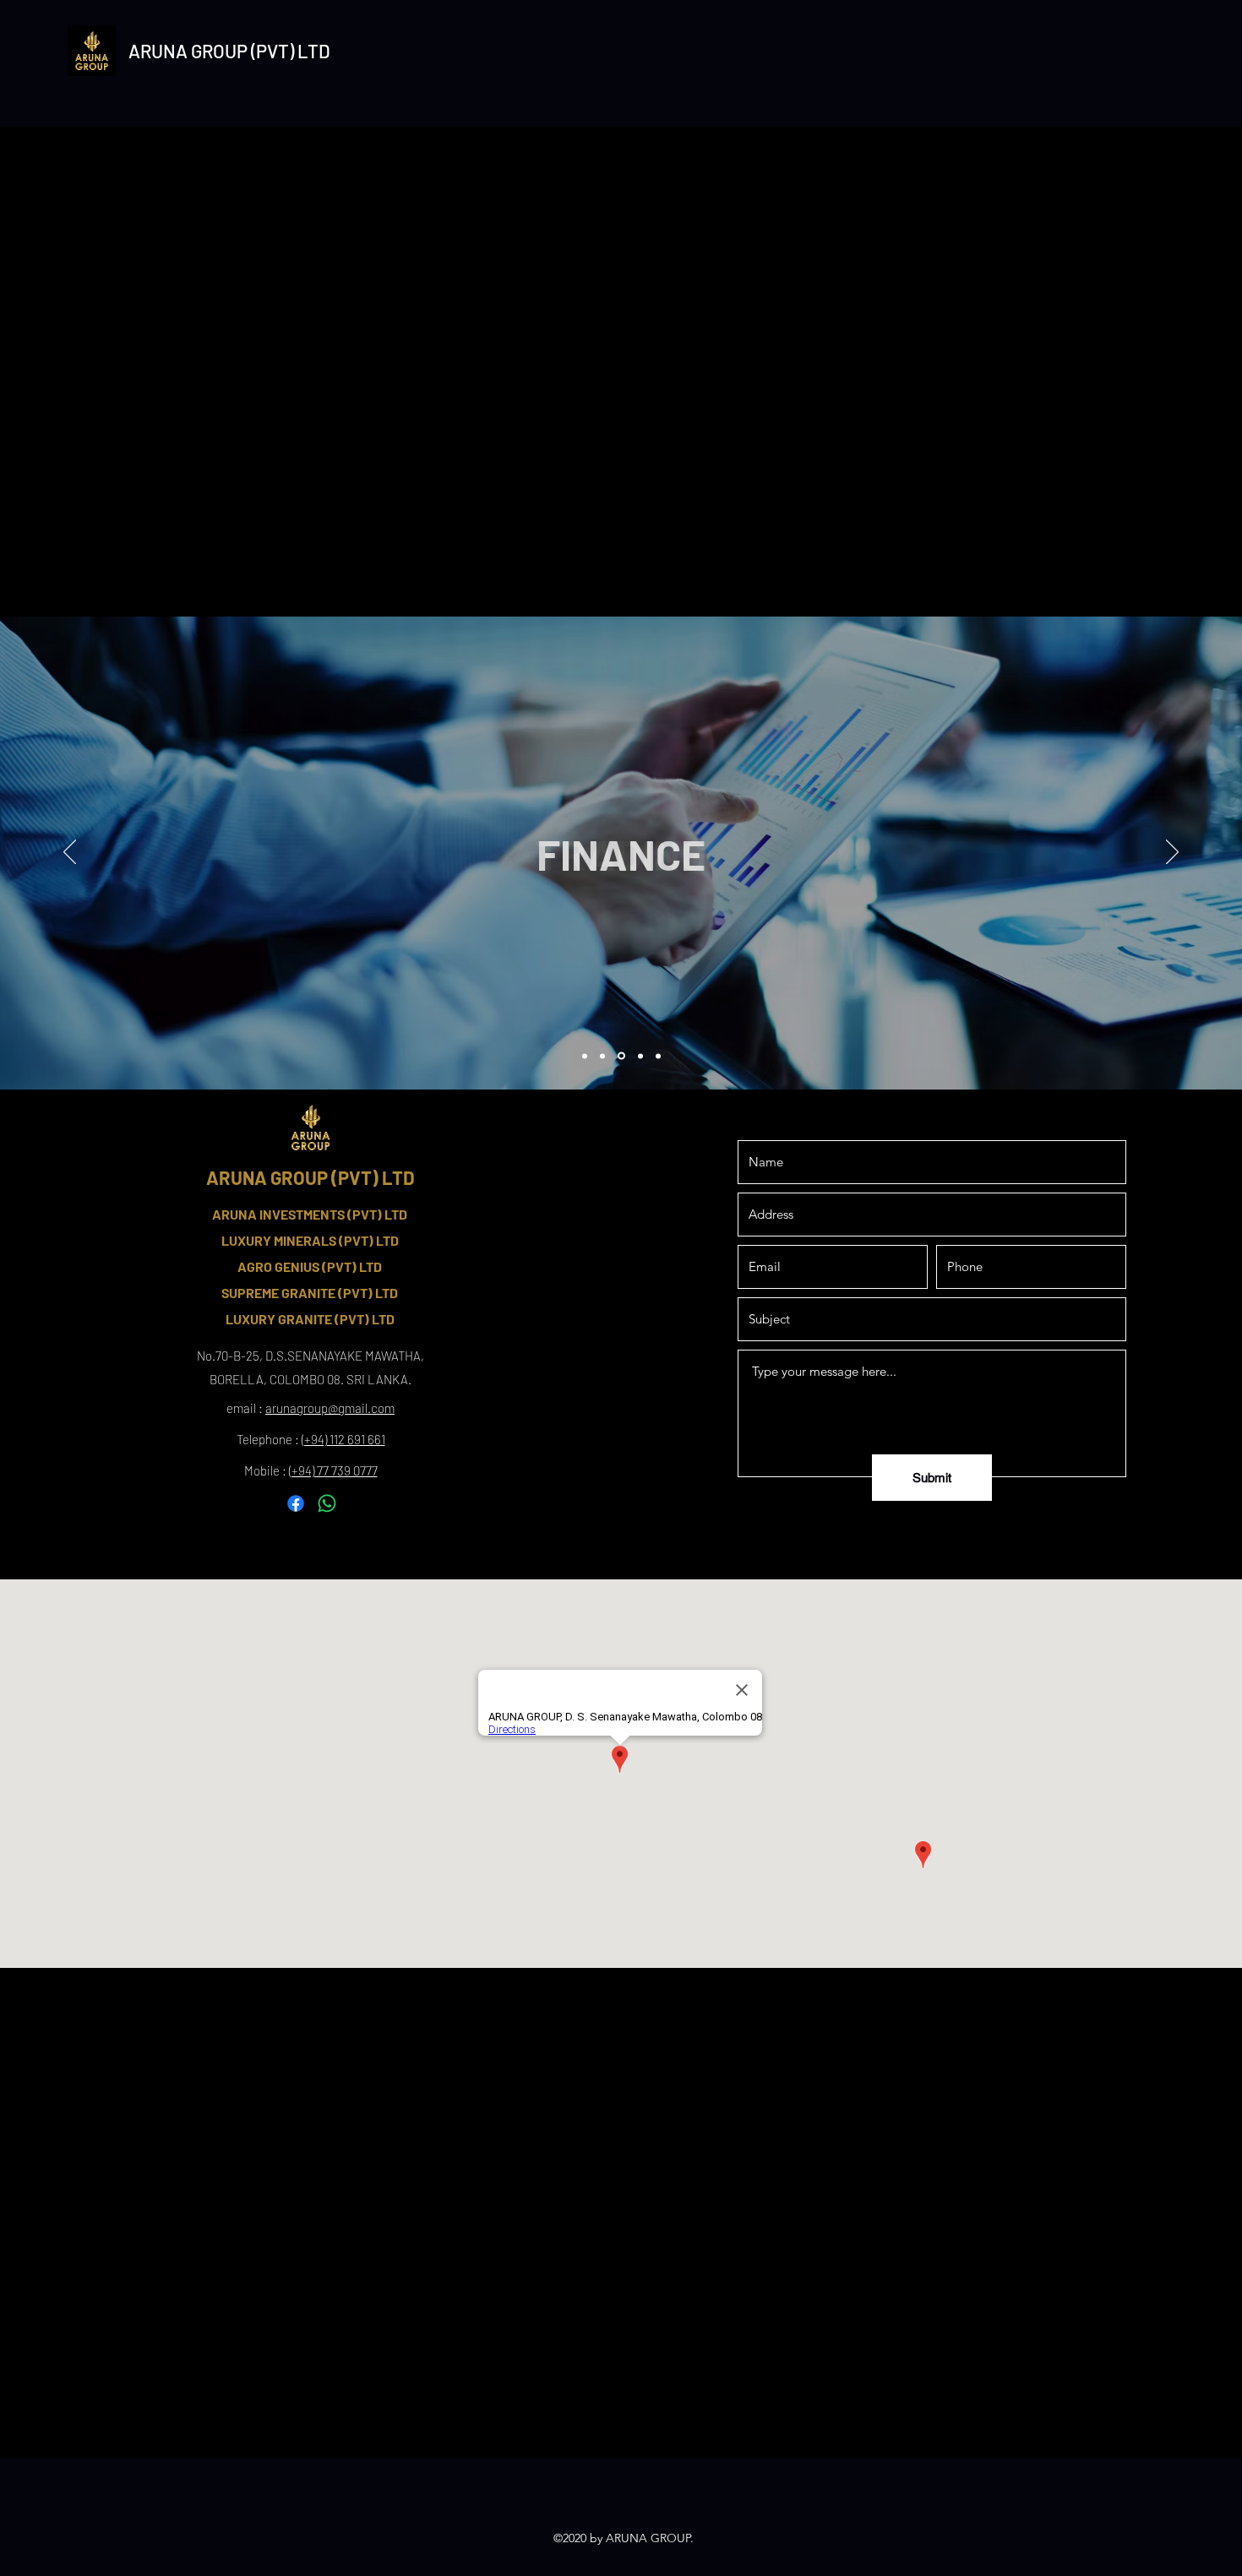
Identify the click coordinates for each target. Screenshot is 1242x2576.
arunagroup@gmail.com (330, 1408)
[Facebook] (296, 1503)
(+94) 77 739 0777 (333, 1470)
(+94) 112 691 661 (343, 1439)
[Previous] (70, 853)
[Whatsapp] (327, 1503)
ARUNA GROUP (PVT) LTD (229, 51)
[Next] (1172, 853)
